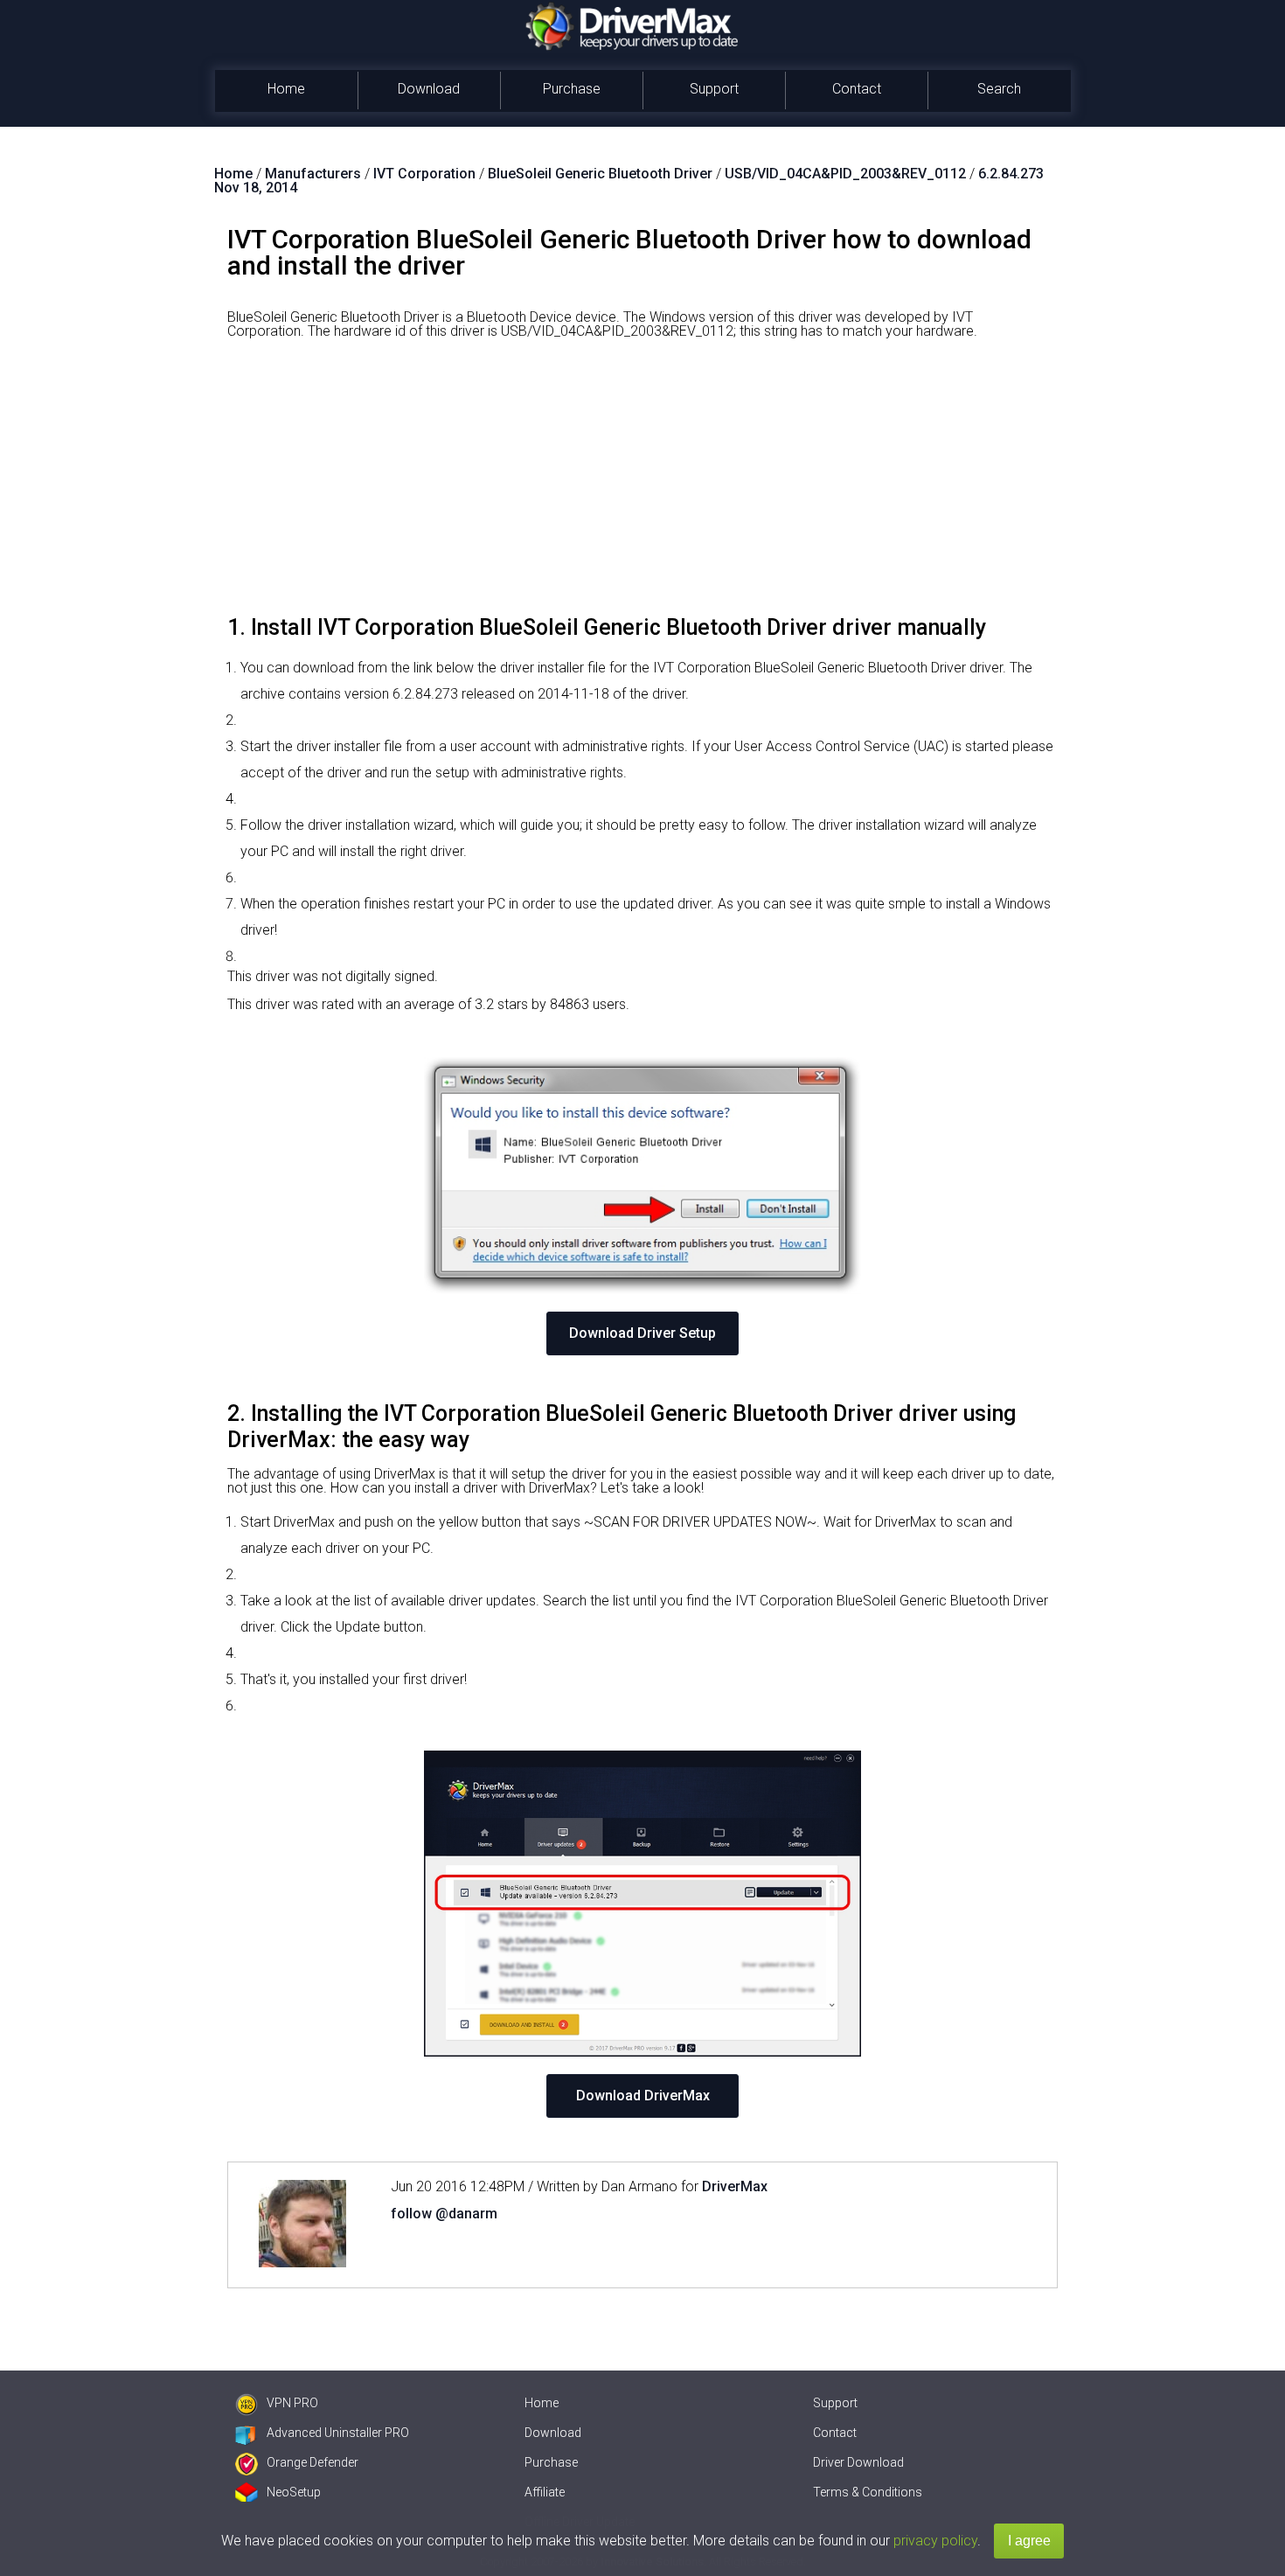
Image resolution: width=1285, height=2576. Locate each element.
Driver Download (858, 2462)
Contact (857, 89)
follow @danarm (444, 2214)
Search (999, 89)
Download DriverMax (643, 2096)
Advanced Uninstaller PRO (338, 2433)
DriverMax (735, 2186)
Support (714, 89)
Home (286, 89)
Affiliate (545, 2492)
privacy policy (935, 2541)
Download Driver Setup (642, 1333)
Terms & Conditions (868, 2492)
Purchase (572, 89)
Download (429, 89)
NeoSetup (294, 2492)
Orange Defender (313, 2462)
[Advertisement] (642, 484)
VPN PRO (292, 2403)
